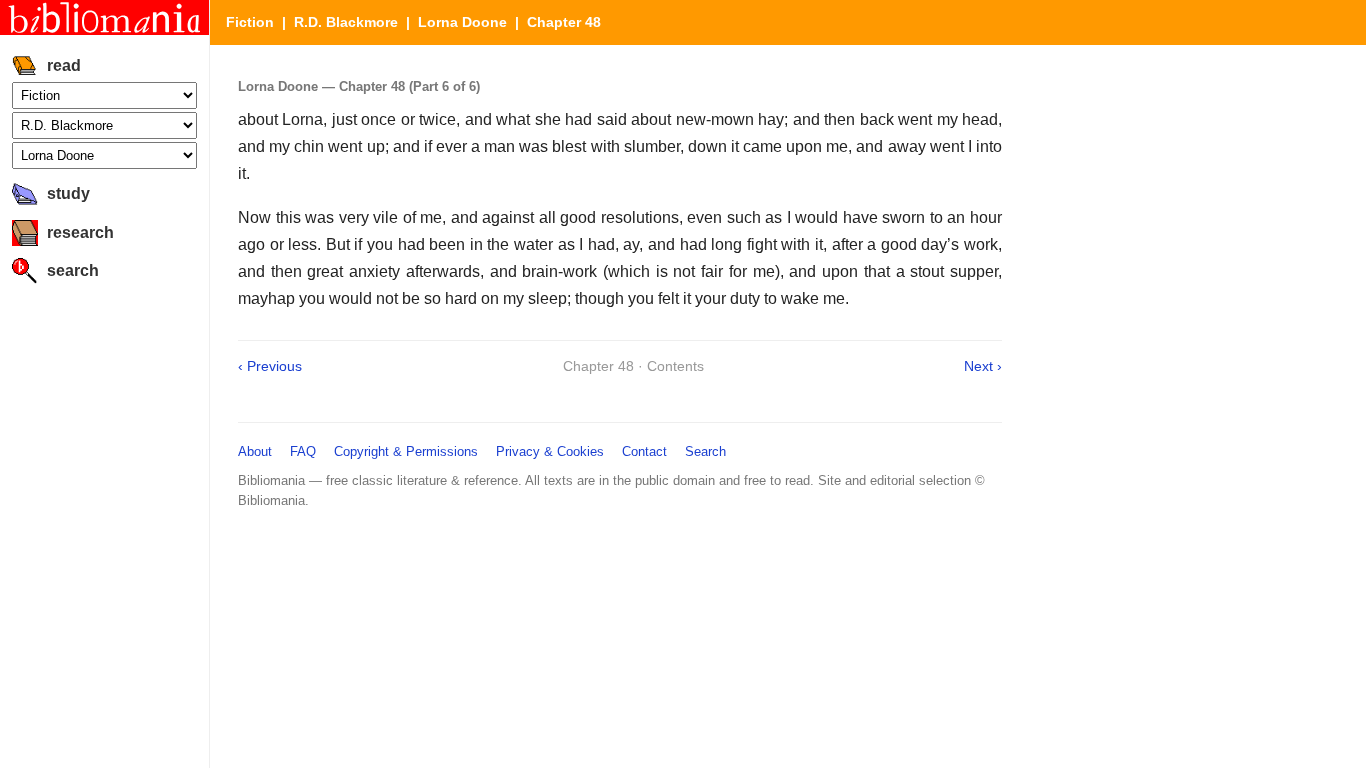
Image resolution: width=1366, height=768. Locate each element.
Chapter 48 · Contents (633, 366)
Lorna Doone (462, 22)
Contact (644, 451)
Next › (983, 366)
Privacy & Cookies (550, 451)
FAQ (303, 451)
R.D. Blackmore (346, 22)
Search (705, 451)
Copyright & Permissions (406, 451)
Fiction (250, 22)
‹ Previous (270, 366)
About (255, 451)
